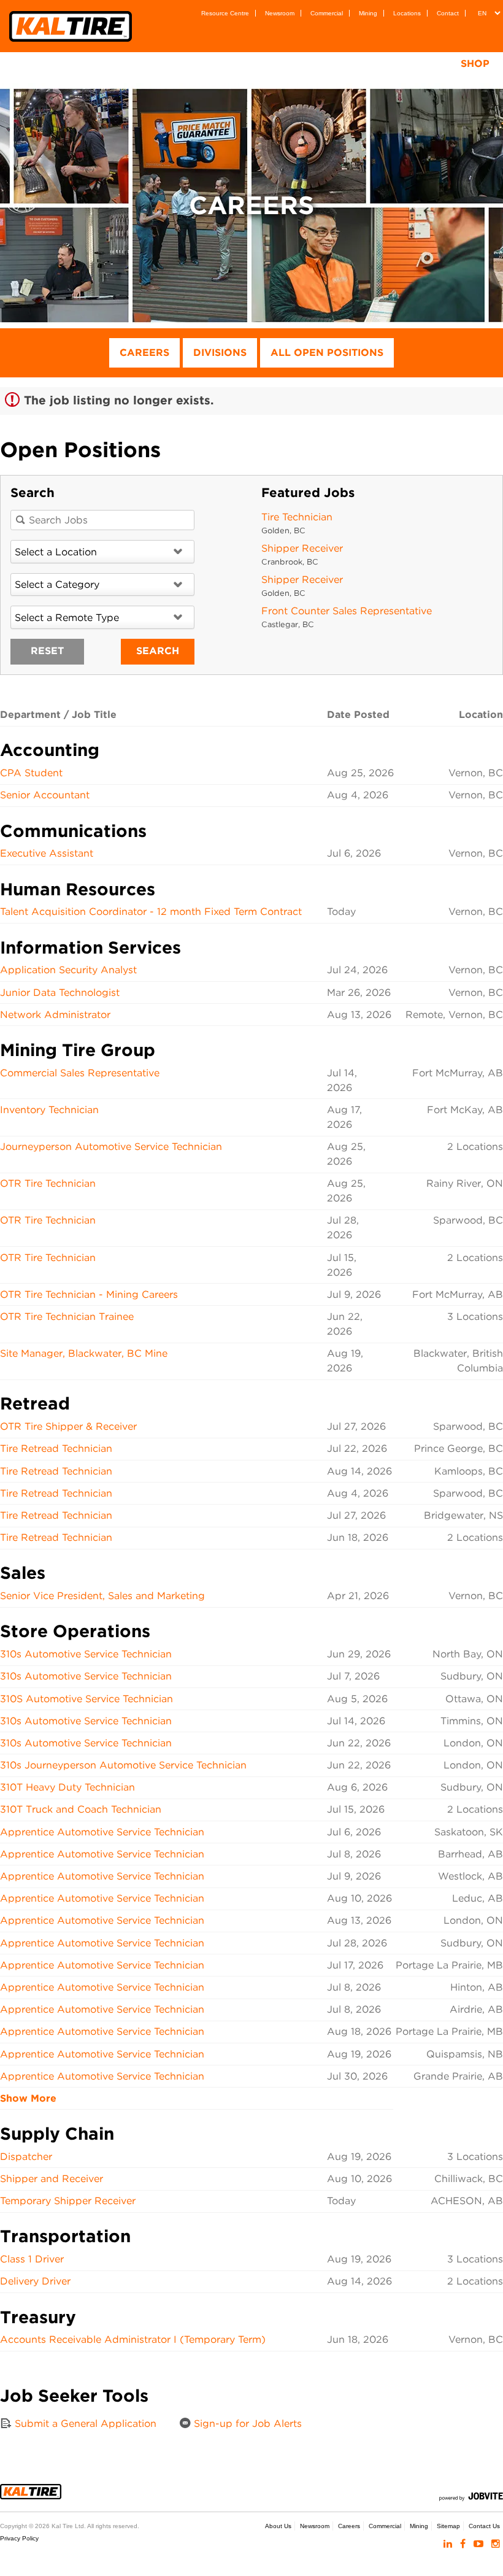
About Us (278, 2526)
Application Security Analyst (68, 970)
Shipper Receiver (302, 548)
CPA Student (31, 773)
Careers (144, 353)
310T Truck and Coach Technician (81, 1809)
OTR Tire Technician (48, 1183)
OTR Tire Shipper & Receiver (68, 1426)
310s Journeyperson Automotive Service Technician (123, 1765)
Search (158, 651)
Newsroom (280, 13)
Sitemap (448, 2526)
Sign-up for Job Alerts (246, 2424)
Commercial (327, 13)
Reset (47, 651)
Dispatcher (26, 2157)
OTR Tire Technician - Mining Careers (89, 1294)
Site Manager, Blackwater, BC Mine (84, 1353)
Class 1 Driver (32, 2259)
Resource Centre (225, 13)
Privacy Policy (19, 2538)
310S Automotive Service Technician (86, 1699)
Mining (368, 13)
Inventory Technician (49, 1110)
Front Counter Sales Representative (347, 611)
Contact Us (484, 2526)
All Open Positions (327, 353)
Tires (156, 64)
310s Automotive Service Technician (86, 1654)
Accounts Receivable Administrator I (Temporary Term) (133, 2339)
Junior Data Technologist (60, 993)
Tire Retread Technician (56, 1448)
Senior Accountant (45, 795)
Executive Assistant (47, 853)
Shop (475, 64)
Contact (448, 13)
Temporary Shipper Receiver (68, 2201)
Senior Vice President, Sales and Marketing (102, 1596)
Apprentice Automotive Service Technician (102, 1832)
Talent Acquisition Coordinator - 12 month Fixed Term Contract (151, 912)
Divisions (220, 353)
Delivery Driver (35, 2281)
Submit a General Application (84, 2424)
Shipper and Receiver (52, 2179)
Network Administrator (55, 1015)
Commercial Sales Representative (80, 1073)
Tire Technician (297, 517)
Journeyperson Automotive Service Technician (111, 1147)
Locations (407, 13)
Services (296, 64)
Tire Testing (384, 64)
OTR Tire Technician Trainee (67, 1317)
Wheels (221, 64)
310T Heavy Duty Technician (67, 1787)
